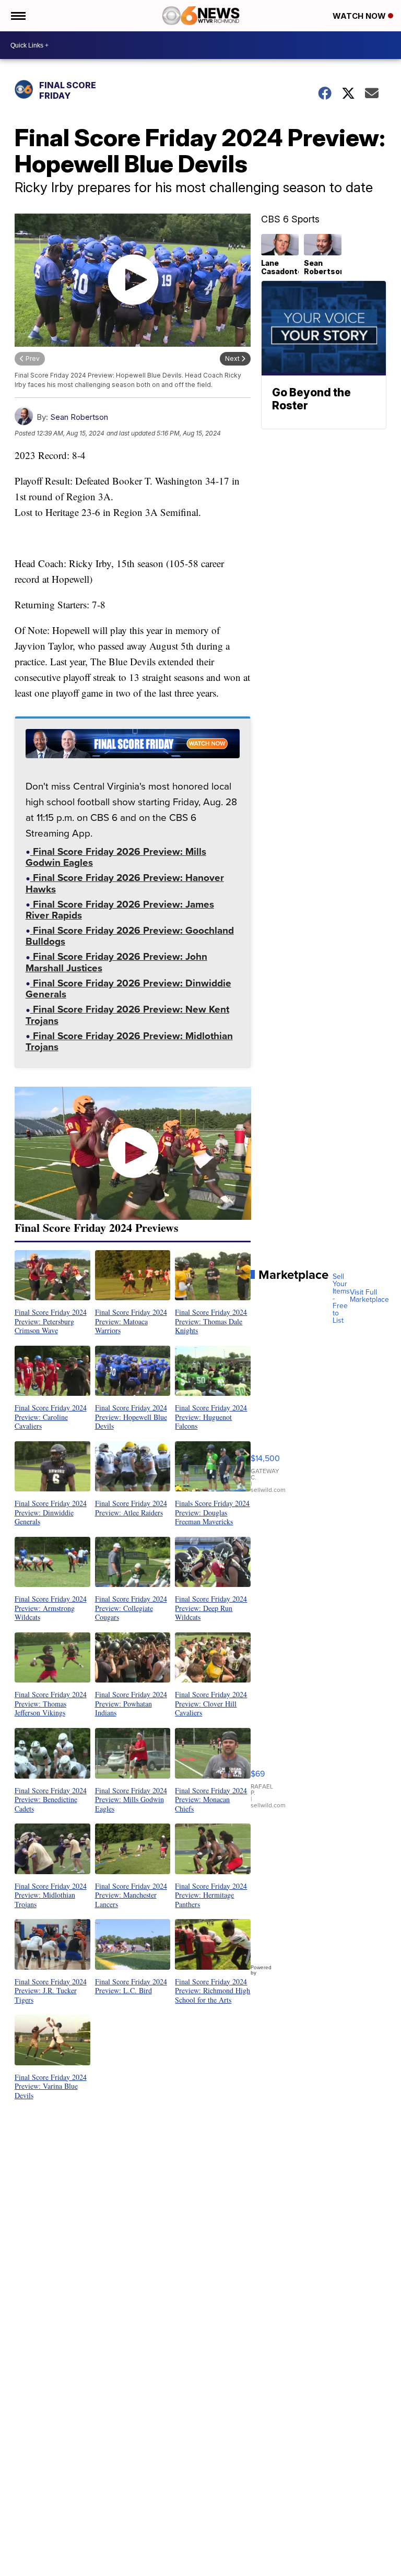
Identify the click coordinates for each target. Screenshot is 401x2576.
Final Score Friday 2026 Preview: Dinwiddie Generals (128, 990)
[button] (52, 1293)
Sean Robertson (79, 417)
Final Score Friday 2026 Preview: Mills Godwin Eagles (116, 858)
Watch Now (360, 16)
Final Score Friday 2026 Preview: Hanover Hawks (125, 884)
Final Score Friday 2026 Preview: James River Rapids (120, 911)
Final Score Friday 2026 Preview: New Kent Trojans (127, 1016)
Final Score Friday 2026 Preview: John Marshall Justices (116, 963)
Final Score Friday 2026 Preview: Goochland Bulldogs (130, 937)
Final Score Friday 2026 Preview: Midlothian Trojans (129, 1043)
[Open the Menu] (17, 16)
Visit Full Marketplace (369, 1296)
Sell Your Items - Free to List (341, 1299)
